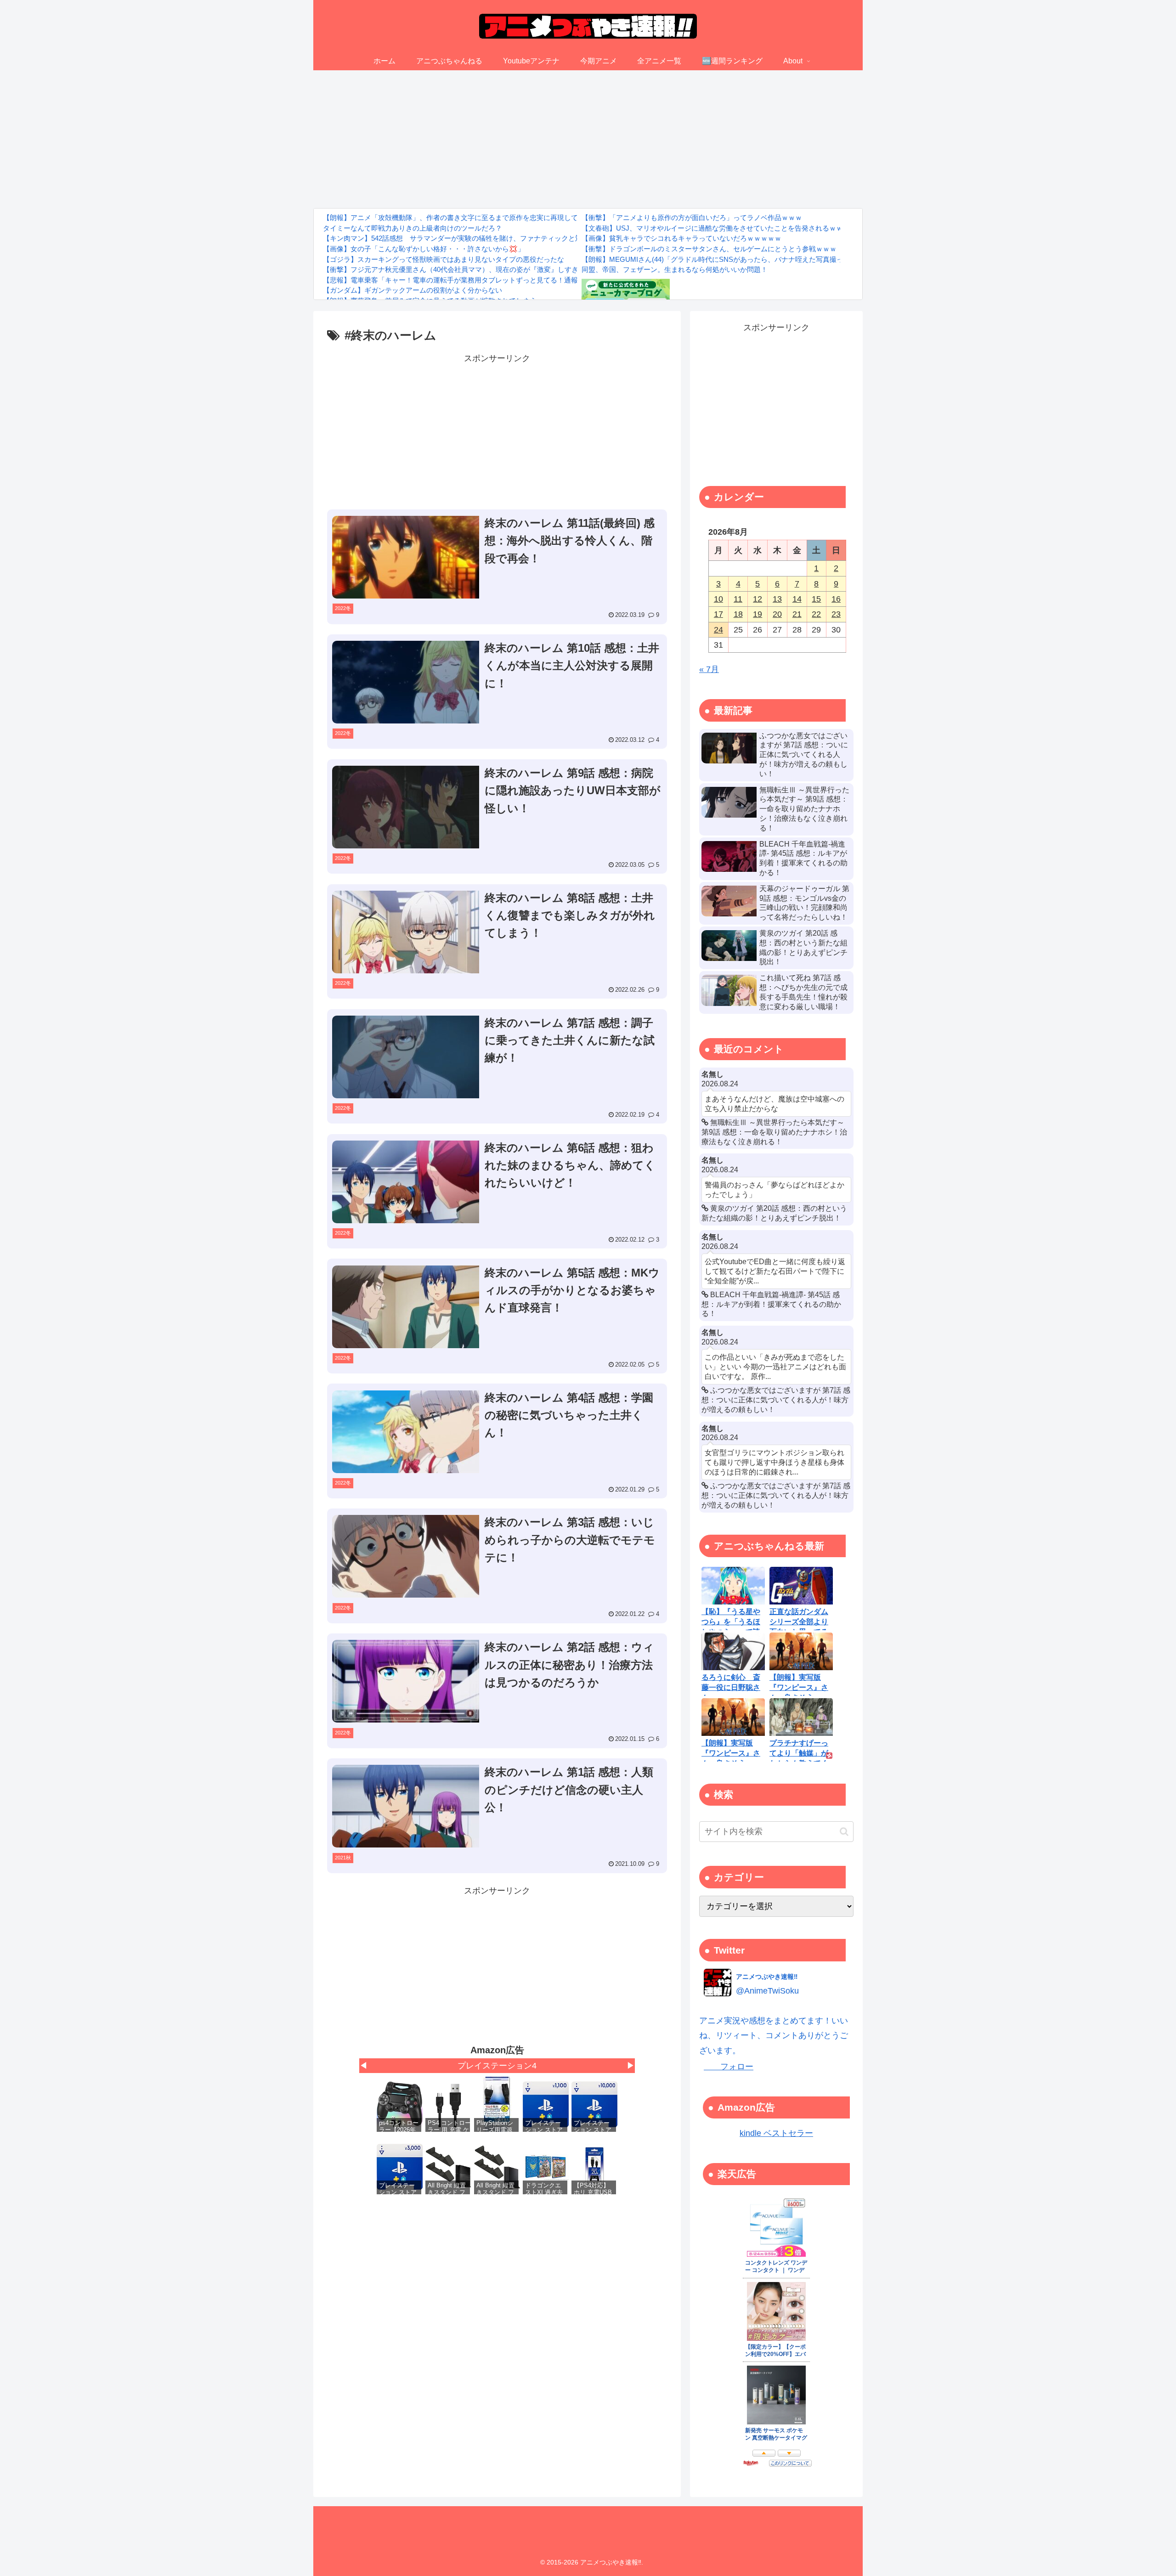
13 (777, 599)
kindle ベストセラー (776, 2133)
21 (797, 614)
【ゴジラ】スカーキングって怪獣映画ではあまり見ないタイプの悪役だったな (444, 259)
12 (758, 599)
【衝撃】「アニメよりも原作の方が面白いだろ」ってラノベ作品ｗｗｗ (692, 217)
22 (816, 614)
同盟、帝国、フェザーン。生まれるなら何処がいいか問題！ (675, 269)
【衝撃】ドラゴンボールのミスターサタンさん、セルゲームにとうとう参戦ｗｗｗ (709, 249)
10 (718, 599)
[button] (844, 1832)
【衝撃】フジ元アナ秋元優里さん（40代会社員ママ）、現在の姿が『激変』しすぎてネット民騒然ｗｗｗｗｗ (492, 269)
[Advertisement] (588, 139)
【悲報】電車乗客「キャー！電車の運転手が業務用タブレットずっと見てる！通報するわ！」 (468, 280)
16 (836, 599)
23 (836, 614)
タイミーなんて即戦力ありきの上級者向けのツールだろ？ (413, 228)
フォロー (729, 2067)
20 (777, 614)
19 (758, 614)
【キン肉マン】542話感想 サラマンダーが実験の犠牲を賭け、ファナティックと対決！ (459, 238)
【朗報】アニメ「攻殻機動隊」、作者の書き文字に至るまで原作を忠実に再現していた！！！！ (471, 217)
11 (738, 599)
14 (797, 599)
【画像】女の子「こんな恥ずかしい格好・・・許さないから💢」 (424, 249)
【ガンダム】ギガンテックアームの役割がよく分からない (413, 290)
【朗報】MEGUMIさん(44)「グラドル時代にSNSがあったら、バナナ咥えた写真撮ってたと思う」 (733, 259)
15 (816, 599)
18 (738, 614)
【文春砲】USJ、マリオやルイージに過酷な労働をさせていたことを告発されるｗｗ (712, 228)
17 (718, 614)
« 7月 (709, 669)
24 (718, 630)
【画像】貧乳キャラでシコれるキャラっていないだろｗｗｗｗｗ (681, 238)
